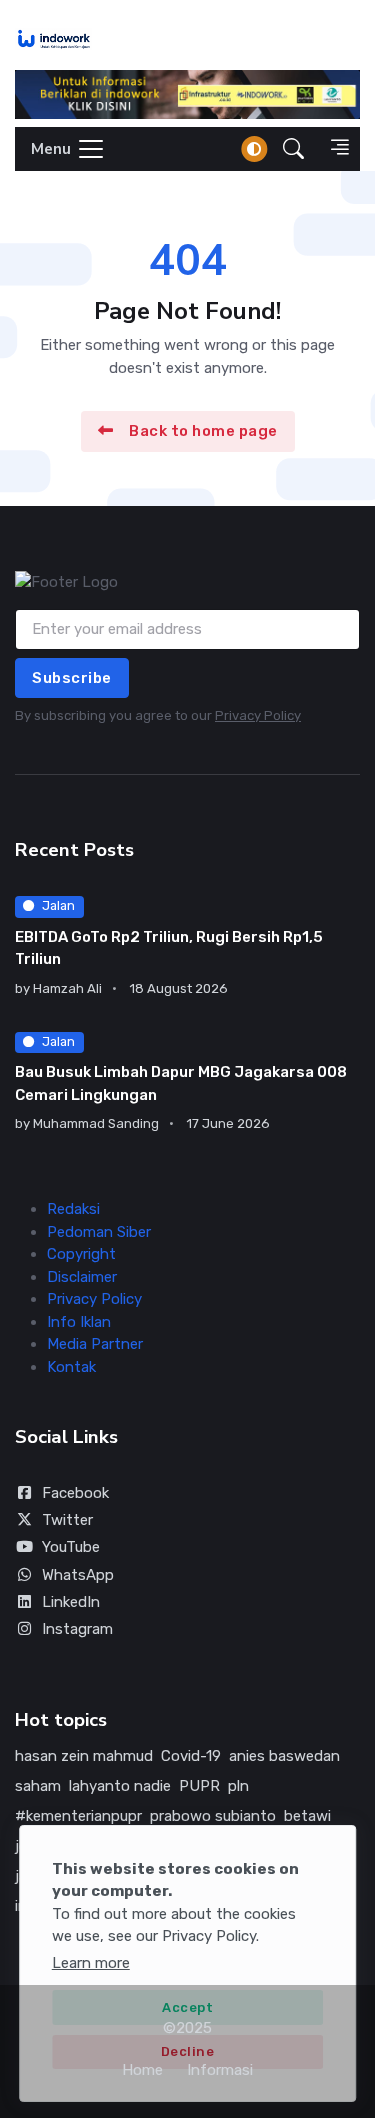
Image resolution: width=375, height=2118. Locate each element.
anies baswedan (284, 1756)
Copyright (81, 1254)
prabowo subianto (213, 1816)
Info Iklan (79, 1322)
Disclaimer (82, 1277)
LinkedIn (71, 1602)
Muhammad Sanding (96, 1123)
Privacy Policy (258, 715)
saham (38, 1786)
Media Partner (95, 1344)
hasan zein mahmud (84, 1756)
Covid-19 (191, 1756)
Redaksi (73, 1209)
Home (142, 2070)
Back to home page (203, 431)
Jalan (58, 905)
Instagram (77, 1629)
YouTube (71, 1547)
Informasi (220, 2070)
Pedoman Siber (99, 1232)
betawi (307, 1816)
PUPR (199, 1786)
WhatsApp (78, 1575)
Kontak (71, 1367)
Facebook (75, 1493)
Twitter (67, 1520)
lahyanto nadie (120, 1786)
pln (238, 1786)
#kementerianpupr (78, 1816)
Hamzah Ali (67, 988)
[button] (293, 148)
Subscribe (72, 678)
